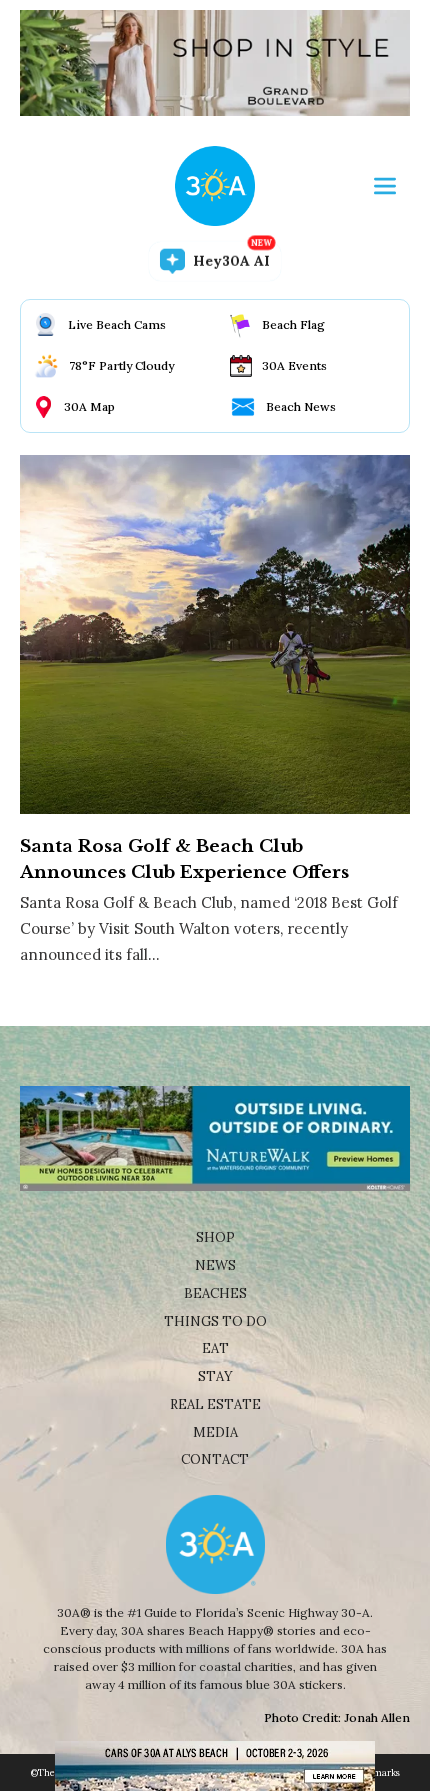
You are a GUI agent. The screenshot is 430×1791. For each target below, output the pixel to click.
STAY (215, 1376)
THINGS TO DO (215, 1321)
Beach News (301, 406)
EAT (215, 1348)
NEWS (215, 1265)
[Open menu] (385, 186)
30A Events (294, 365)
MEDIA (215, 1432)
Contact (215, 1459)
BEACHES (215, 1293)
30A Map (89, 406)
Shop (215, 1237)
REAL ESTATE (215, 1404)
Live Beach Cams (117, 324)
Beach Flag (293, 324)
